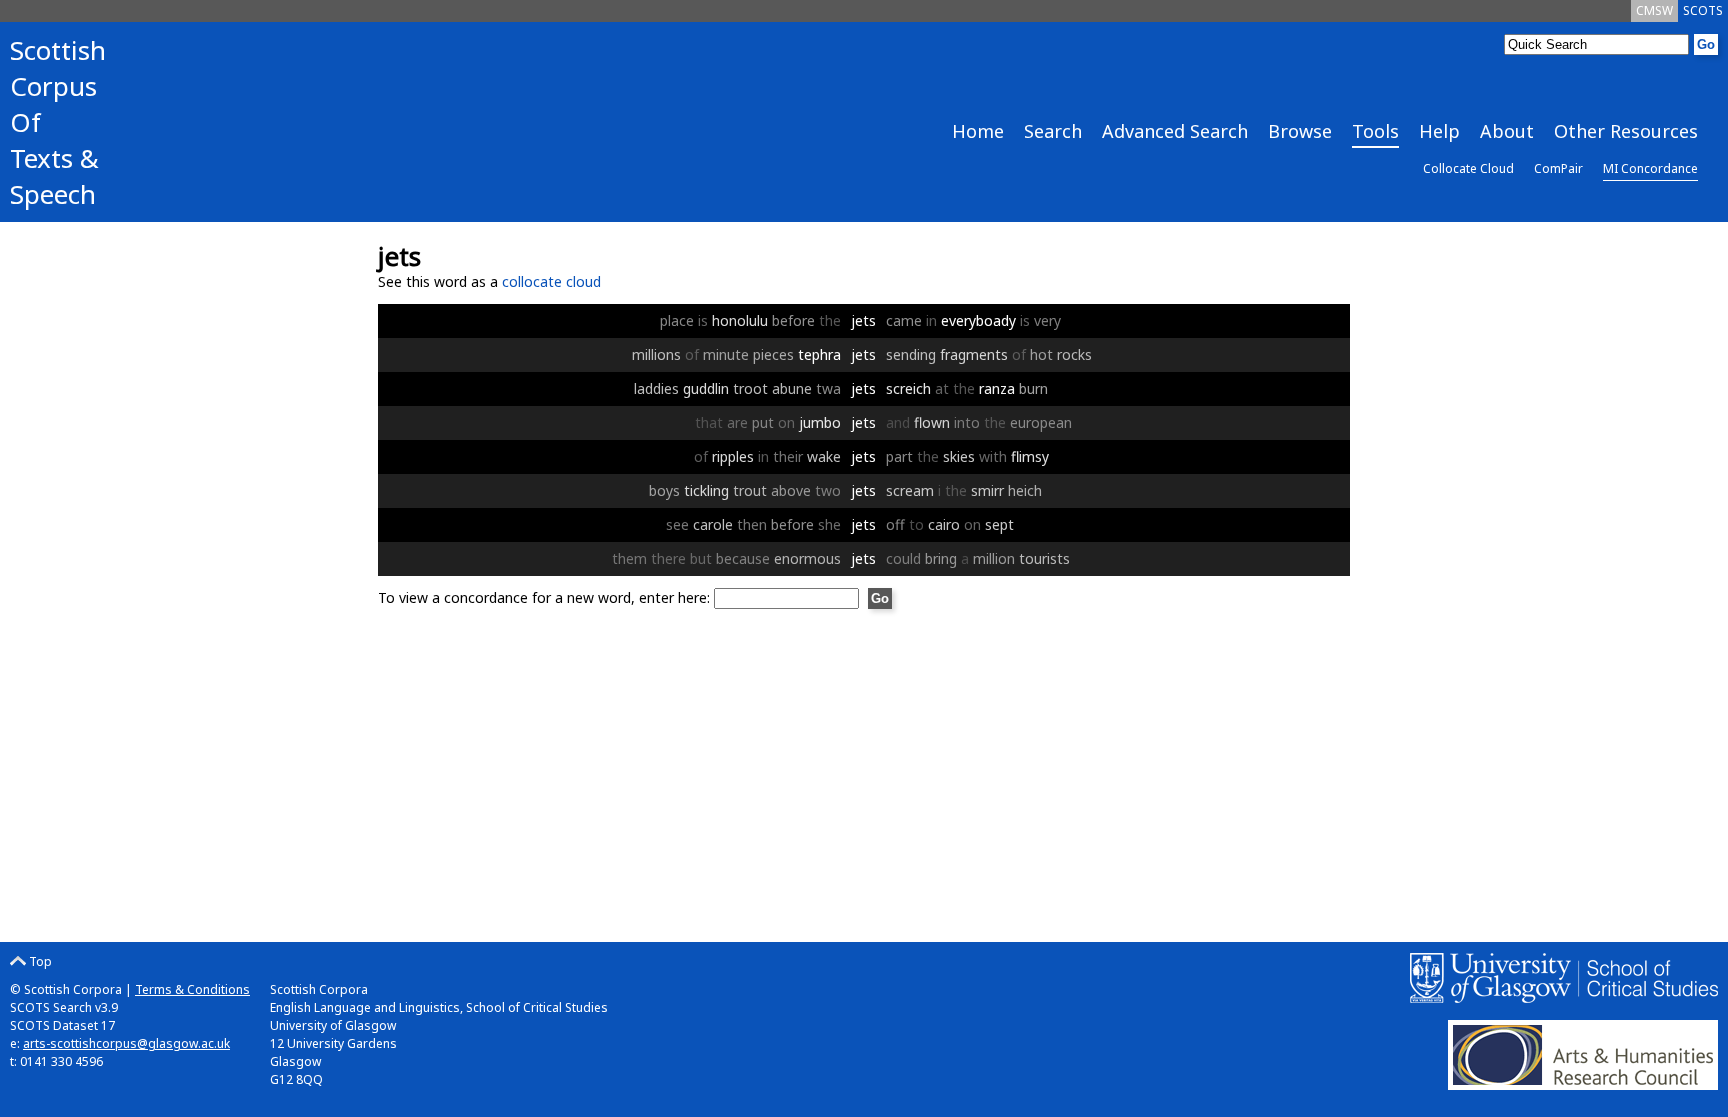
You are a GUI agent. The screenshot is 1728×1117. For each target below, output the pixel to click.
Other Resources (1626, 131)
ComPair (1558, 168)
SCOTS (1703, 10)
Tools (1375, 131)
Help (1439, 131)
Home (978, 131)
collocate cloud (551, 281)
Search (1053, 131)
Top (39, 961)
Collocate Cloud (1468, 168)
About (1507, 131)
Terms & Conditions (192, 989)
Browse (1300, 131)
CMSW (1654, 10)
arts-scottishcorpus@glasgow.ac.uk (126, 1043)
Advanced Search (1175, 131)
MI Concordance (1650, 168)
